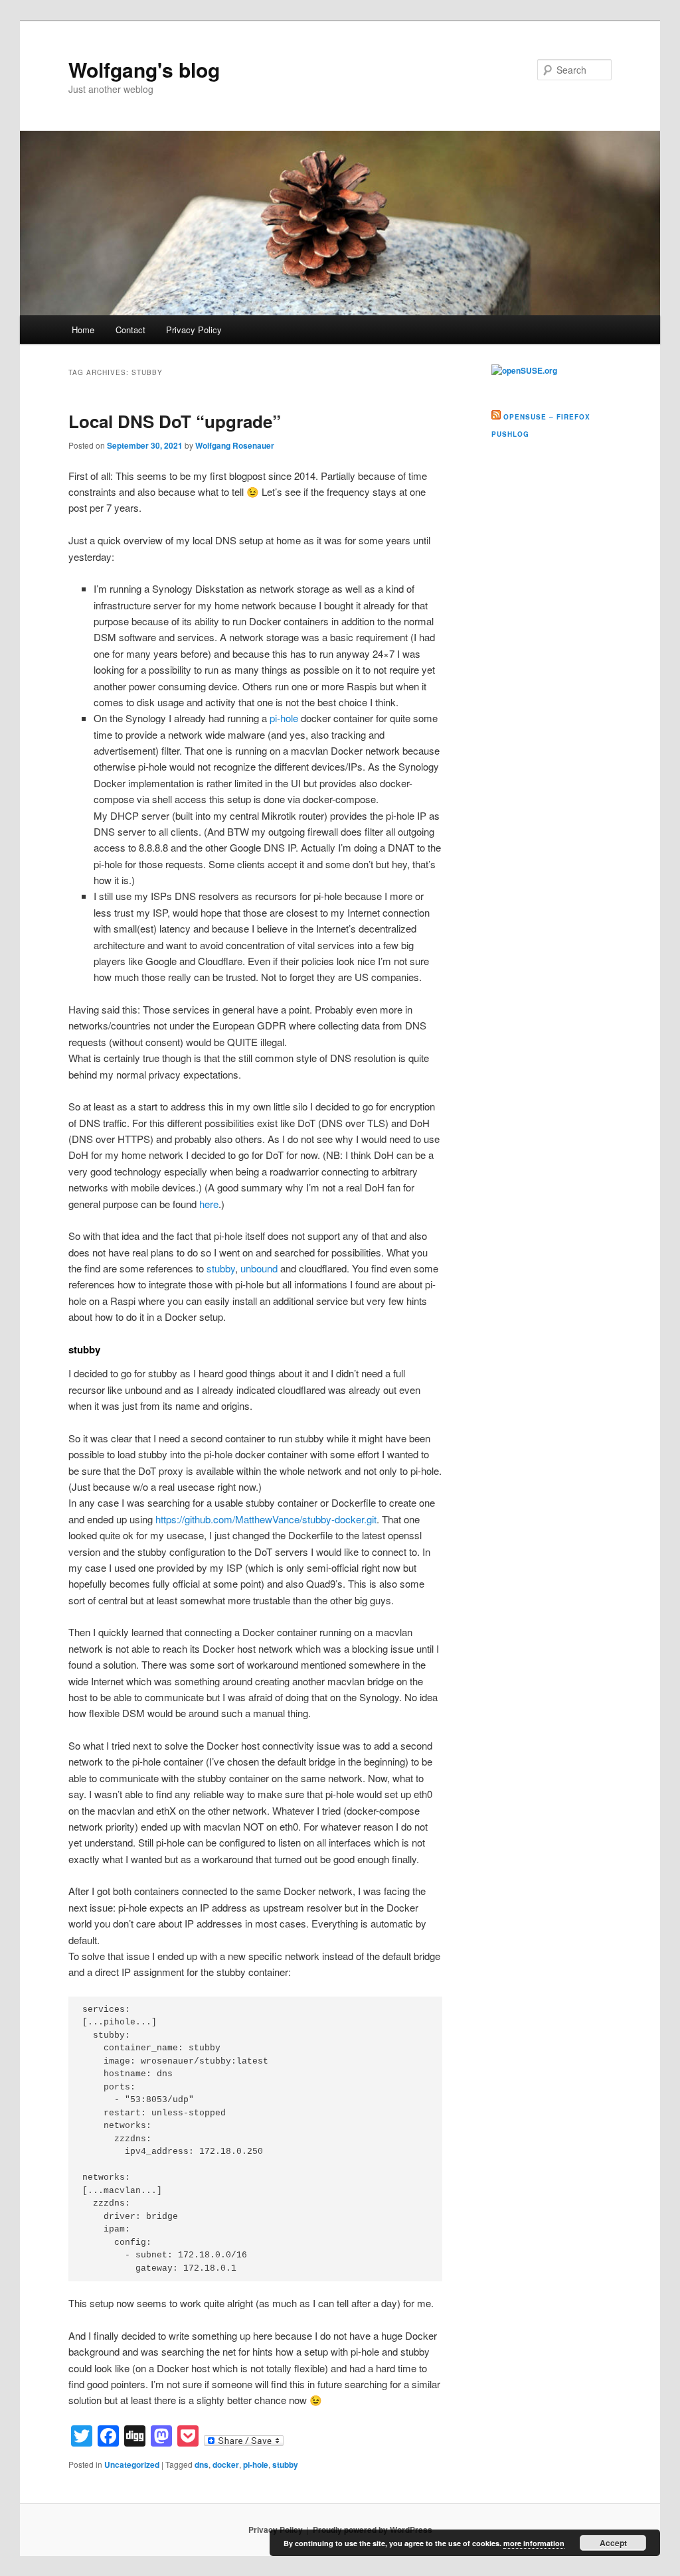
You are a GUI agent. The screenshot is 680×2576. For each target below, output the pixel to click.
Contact (130, 330)
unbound (259, 1268)
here (209, 1204)
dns (202, 2464)
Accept (613, 2543)
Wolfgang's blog (144, 69)
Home (83, 330)
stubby (221, 1268)
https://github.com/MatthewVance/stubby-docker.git (266, 1519)
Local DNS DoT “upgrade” (175, 421)
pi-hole (284, 718)
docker (226, 2464)
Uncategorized (132, 2464)
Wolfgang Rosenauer (235, 445)
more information (534, 2543)
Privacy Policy (194, 330)
